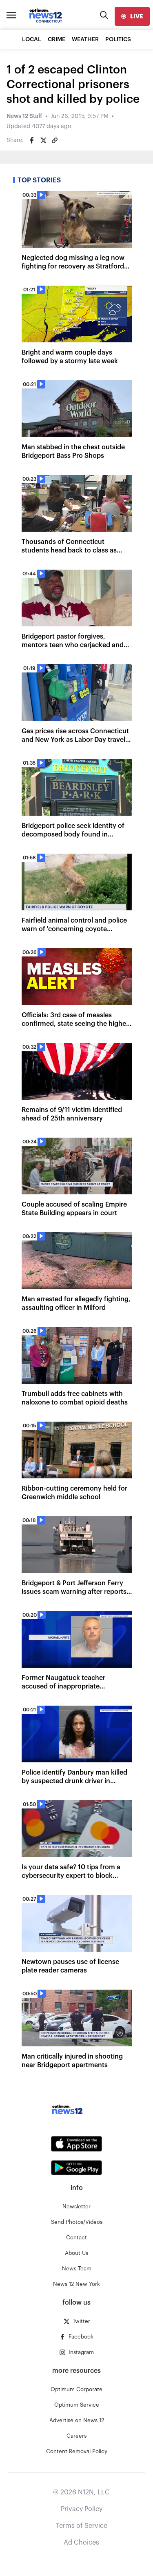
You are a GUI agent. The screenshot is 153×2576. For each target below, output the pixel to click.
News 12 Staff (24, 116)
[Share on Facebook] (32, 140)
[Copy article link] (55, 140)
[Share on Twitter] (43, 140)
